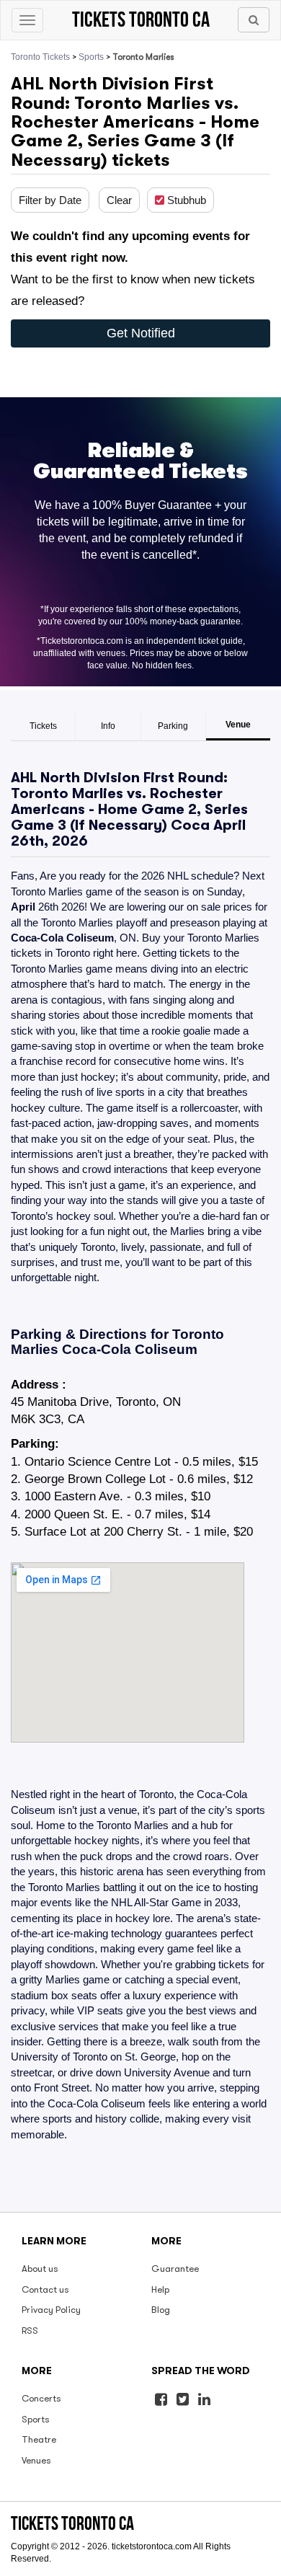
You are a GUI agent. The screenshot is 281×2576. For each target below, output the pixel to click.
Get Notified (141, 333)
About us (40, 2269)
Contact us (45, 2289)
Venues (36, 2460)
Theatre (39, 2439)
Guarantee (175, 2269)
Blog (161, 2310)
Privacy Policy (51, 2310)
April (229, 825)
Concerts (41, 2398)
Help (160, 2289)
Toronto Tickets (40, 57)
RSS (30, 2331)
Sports (91, 57)
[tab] (43, 726)
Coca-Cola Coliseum (62, 938)
